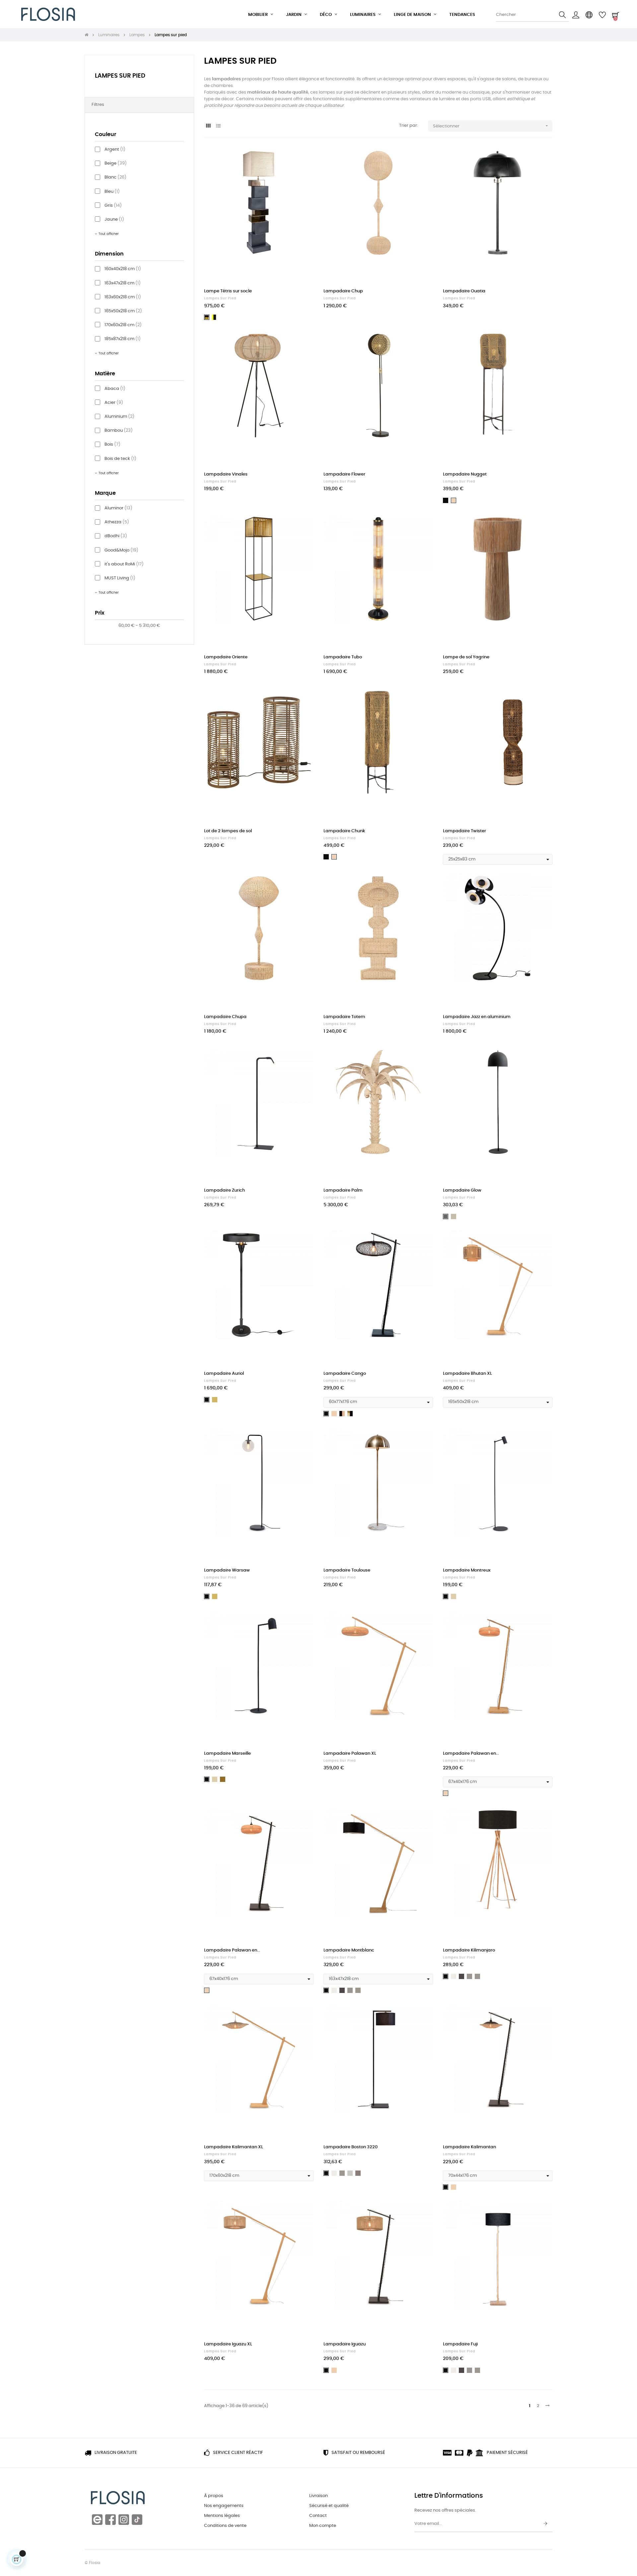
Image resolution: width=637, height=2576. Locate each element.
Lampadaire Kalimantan (469, 2147)
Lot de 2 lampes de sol (228, 831)
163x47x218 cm (123, 283)
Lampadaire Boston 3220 (351, 2147)
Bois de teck (120, 459)
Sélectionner (491, 126)
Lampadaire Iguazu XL (228, 2344)
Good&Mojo (121, 550)
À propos (214, 2496)
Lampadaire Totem (344, 1017)
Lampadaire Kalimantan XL (234, 2147)
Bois (112, 444)
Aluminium (119, 417)
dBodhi (116, 536)
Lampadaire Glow (462, 1190)
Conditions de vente (225, 2526)
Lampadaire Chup (343, 291)
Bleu (112, 192)
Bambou (119, 431)
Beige (116, 163)
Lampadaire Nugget (465, 474)
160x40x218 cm (123, 269)
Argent (115, 149)
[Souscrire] (545, 2524)
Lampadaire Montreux (467, 1570)
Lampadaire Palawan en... (471, 1754)
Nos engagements (224, 2506)
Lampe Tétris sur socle (228, 291)
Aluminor (118, 508)
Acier (114, 403)
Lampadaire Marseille (227, 1754)
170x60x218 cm (123, 325)
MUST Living (120, 578)
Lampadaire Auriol (224, 1374)
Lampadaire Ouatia (464, 291)
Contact (318, 2516)
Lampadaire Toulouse (347, 1570)
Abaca (115, 389)
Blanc (115, 177)
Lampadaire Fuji (460, 2344)
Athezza (117, 522)
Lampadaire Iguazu (345, 2344)
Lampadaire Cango (345, 1374)
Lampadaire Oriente (226, 657)
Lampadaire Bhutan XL (467, 1374)
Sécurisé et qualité (329, 2506)
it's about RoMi (124, 564)
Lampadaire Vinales (226, 474)
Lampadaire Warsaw (227, 1570)
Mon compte (323, 2526)
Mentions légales (222, 2516)
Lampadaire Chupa (225, 1017)
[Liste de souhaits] (301, 160)
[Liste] (218, 126)
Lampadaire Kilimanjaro (469, 1950)
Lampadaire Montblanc (349, 1950)
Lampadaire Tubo (343, 657)
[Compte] (576, 15)
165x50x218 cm (123, 311)
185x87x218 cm (123, 339)
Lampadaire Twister (464, 831)
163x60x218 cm (123, 297)
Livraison (318, 2496)
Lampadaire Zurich (224, 1190)
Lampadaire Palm (343, 1190)
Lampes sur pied (120, 76)
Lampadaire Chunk (344, 831)
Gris (113, 206)
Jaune (114, 220)
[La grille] (208, 126)
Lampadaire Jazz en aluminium (477, 1017)
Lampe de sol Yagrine (466, 657)
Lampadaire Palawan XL (350, 1754)
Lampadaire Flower (344, 474)
